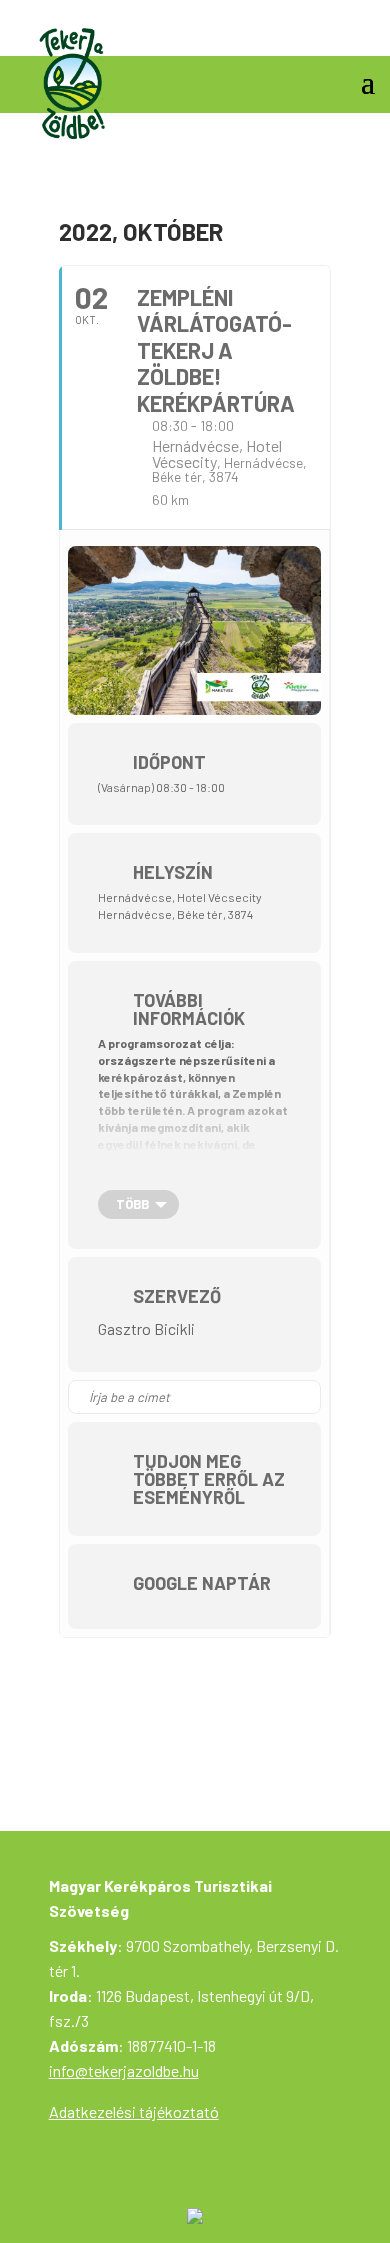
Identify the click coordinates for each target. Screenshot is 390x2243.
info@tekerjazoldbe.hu (124, 2070)
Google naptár (202, 1583)
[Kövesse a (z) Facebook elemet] (359, 34)
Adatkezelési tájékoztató (134, 2111)
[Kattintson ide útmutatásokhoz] (304, 1397)
